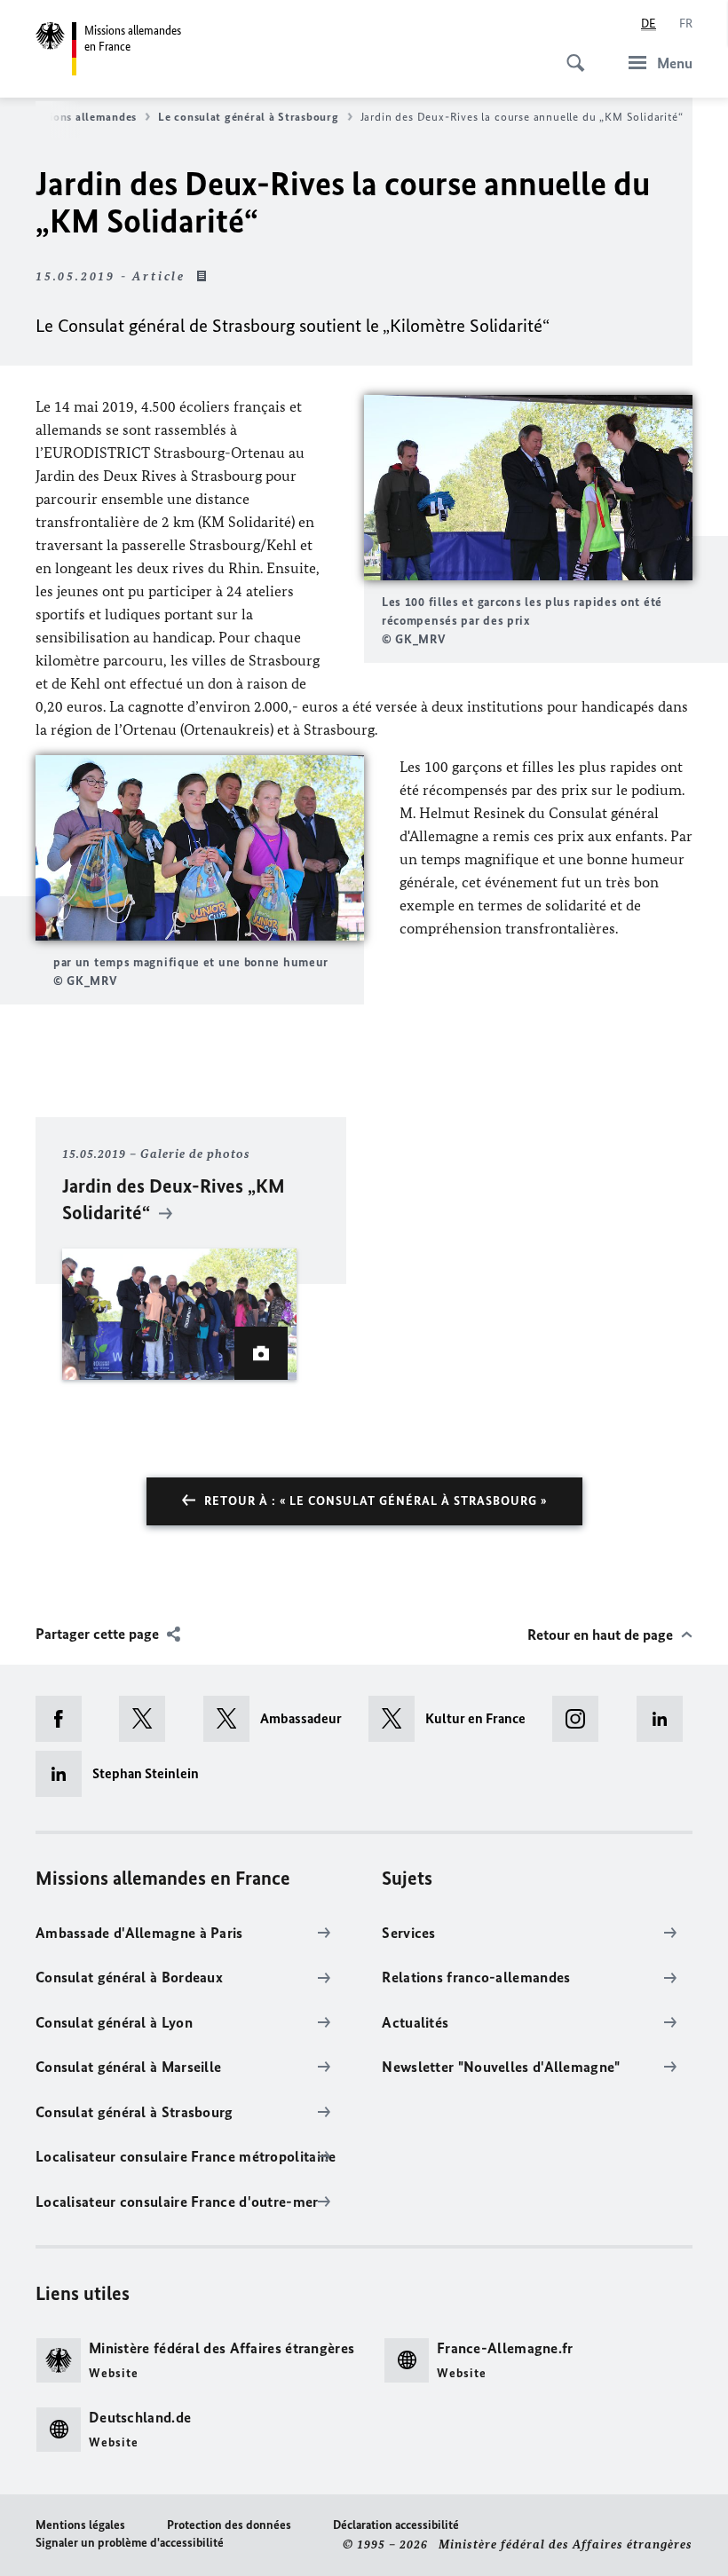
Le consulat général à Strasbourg (248, 117)
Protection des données (229, 2525)
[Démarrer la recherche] (570, 53)
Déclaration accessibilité (396, 2525)
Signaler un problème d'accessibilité (130, 2543)
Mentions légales (80, 2525)
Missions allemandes (81, 117)
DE (649, 24)
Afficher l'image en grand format (528, 488)
